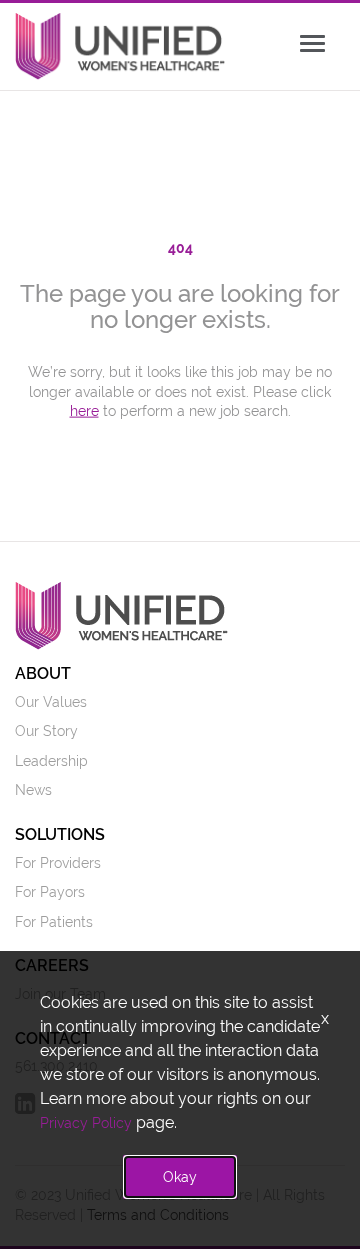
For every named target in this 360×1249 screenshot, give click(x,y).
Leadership (51, 761)
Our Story (46, 731)
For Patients (54, 922)
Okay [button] (180, 1177)
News (33, 790)
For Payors (50, 892)
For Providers (58, 863)
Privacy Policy (86, 1123)
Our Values (51, 702)
